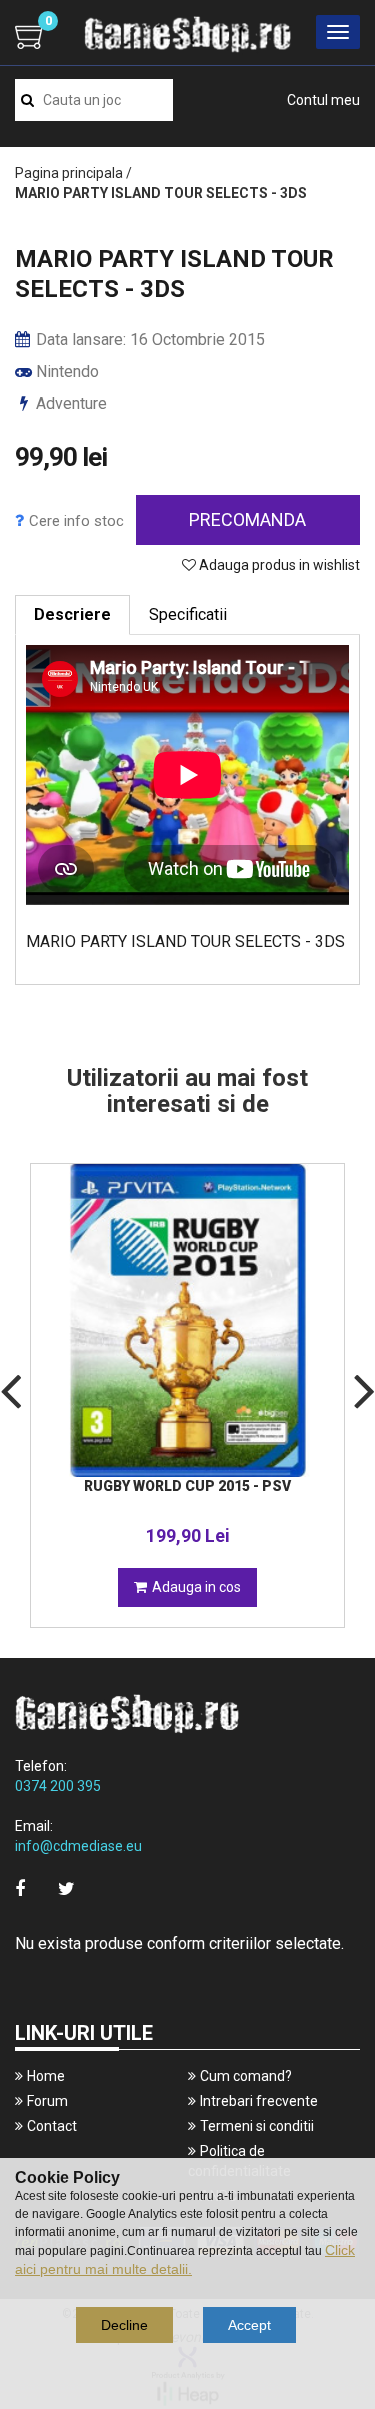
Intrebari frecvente (259, 2101)
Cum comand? (246, 2076)
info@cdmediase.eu (78, 1846)
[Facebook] (20, 1888)
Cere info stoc (76, 521)
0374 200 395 (58, 1786)
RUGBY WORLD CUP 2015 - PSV (187, 1486)
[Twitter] (66, 1888)
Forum (47, 2101)
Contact (52, 2126)
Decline (124, 2325)
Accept (249, 2325)
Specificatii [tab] (188, 614)
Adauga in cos (196, 1587)
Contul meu (323, 100)
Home (46, 2076)
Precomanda (247, 519)
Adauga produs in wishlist (278, 565)
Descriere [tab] (72, 614)
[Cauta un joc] (27, 100)
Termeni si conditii (257, 2126)
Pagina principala (69, 173)
